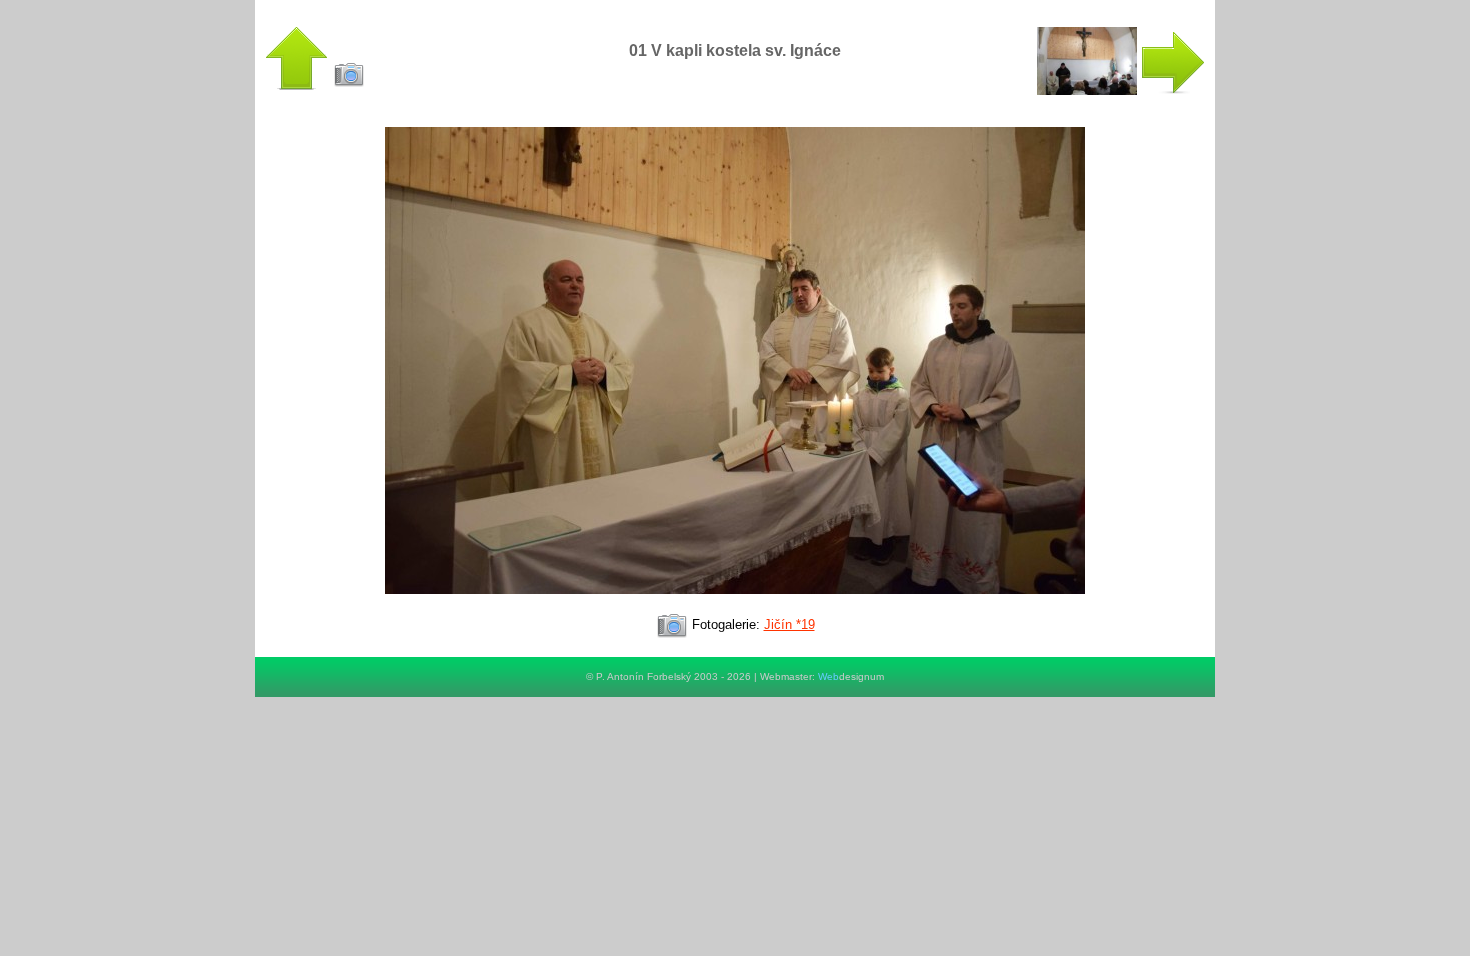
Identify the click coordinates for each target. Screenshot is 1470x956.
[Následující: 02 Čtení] (1121, 90)
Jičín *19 (789, 624)
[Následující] (735, 602)
